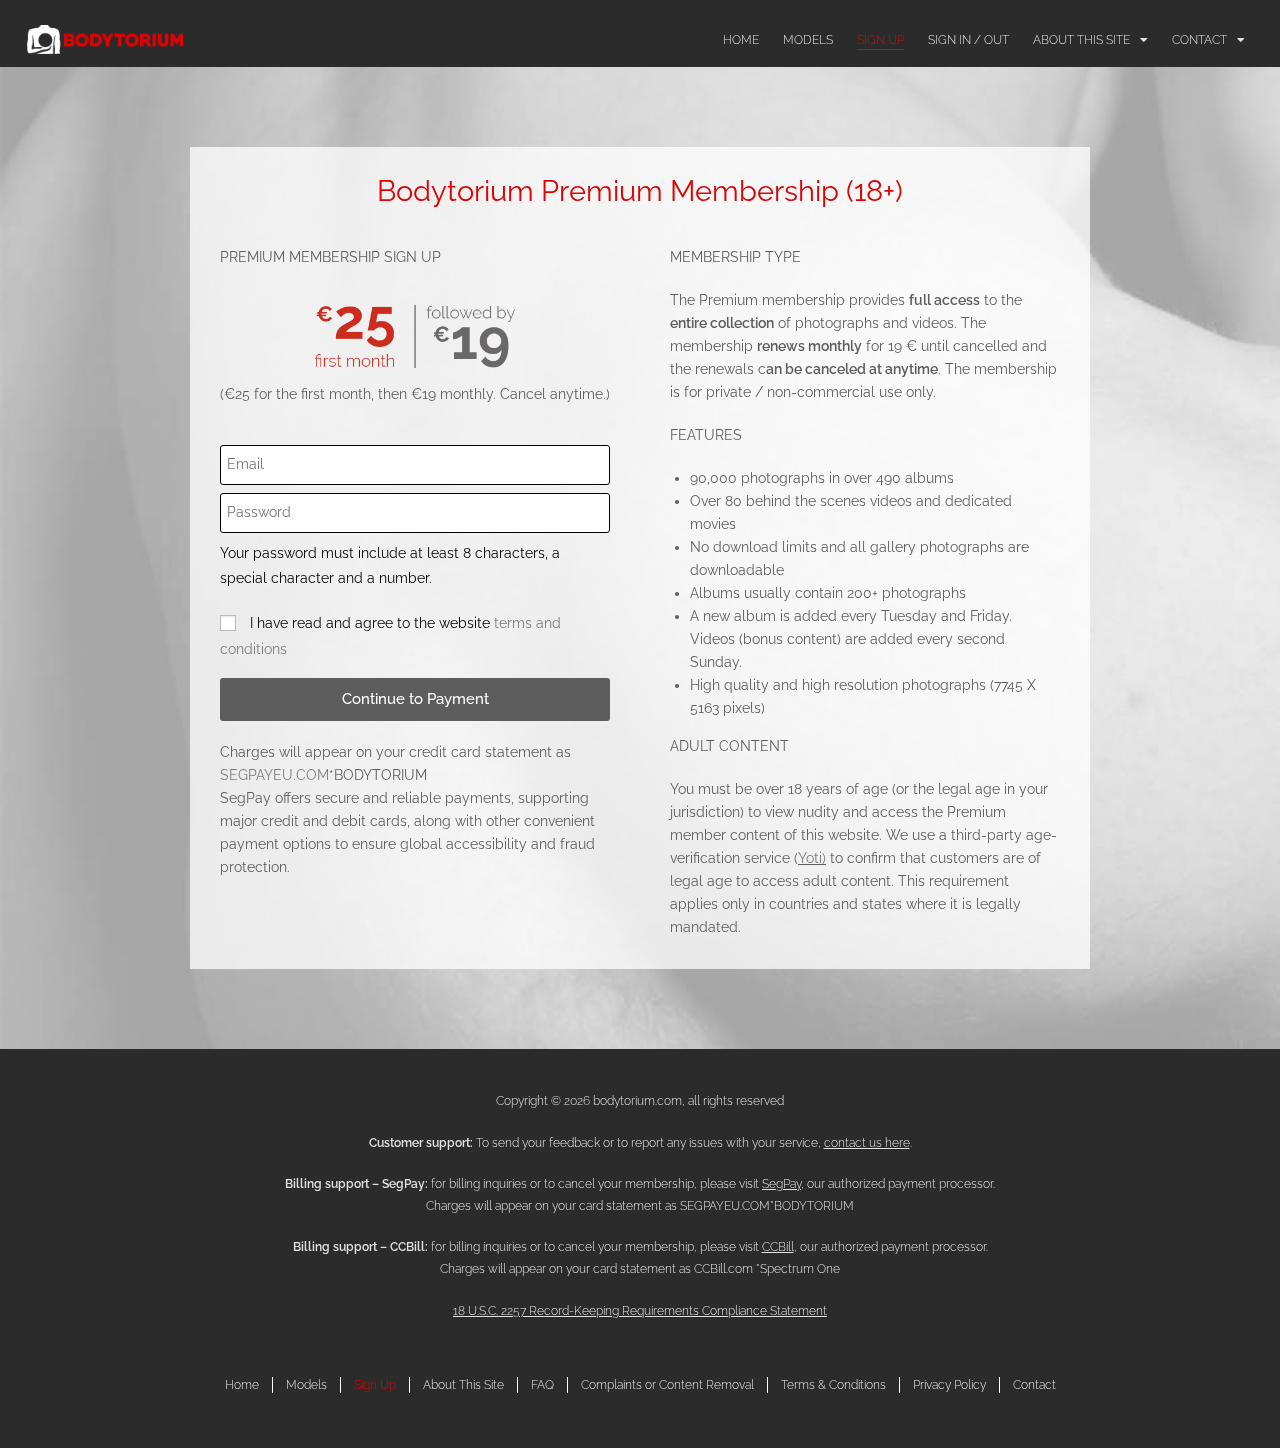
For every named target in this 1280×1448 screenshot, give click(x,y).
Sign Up (880, 40)
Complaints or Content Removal (667, 1385)
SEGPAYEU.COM (274, 775)
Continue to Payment (415, 699)
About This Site (1081, 40)
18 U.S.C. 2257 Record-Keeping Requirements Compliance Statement (640, 1311)
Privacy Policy (949, 1385)
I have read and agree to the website (390, 635)
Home (741, 40)
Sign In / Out (968, 40)
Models (808, 40)
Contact (1199, 40)
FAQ (542, 1385)
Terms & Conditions (833, 1385)
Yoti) (812, 858)
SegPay (781, 1184)
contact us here (867, 1143)
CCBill (778, 1247)
